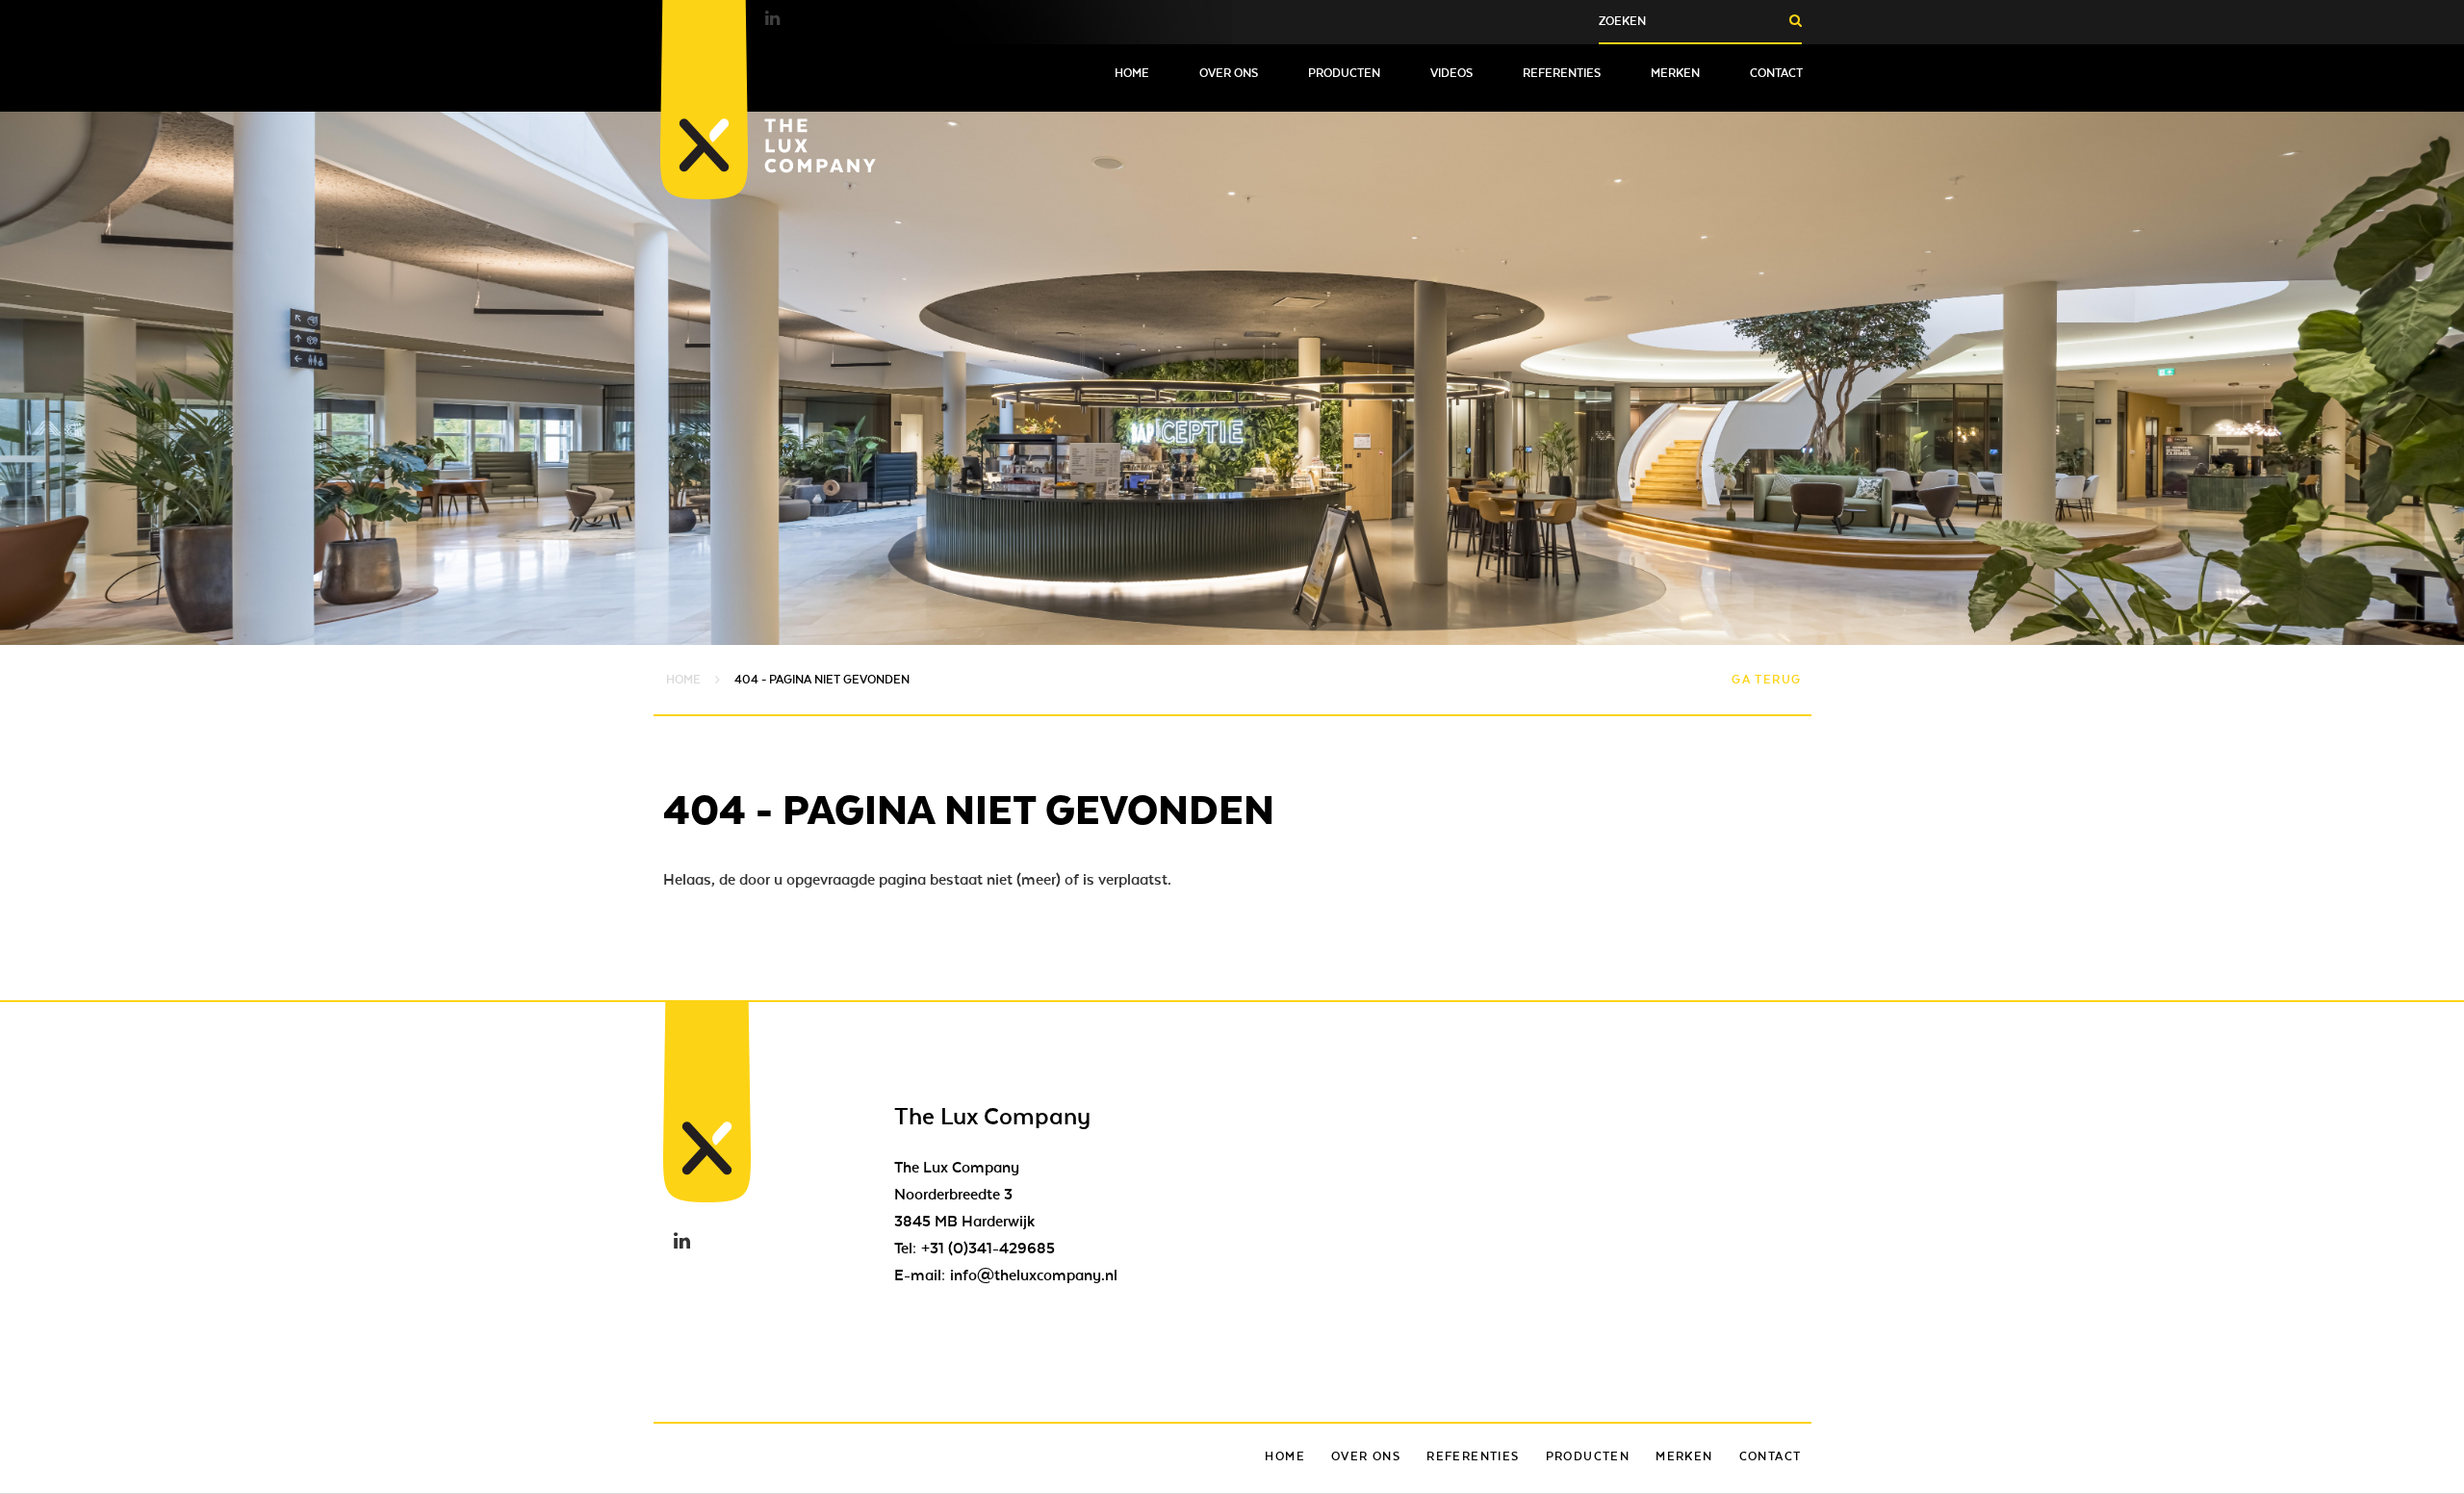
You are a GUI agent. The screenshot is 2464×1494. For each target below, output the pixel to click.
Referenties (1562, 73)
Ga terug (1766, 680)
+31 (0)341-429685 (988, 1249)
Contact (1776, 73)
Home (1132, 73)
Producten (1344, 73)
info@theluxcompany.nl (1034, 1275)
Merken (1675, 73)
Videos (1451, 73)
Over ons (1229, 73)
